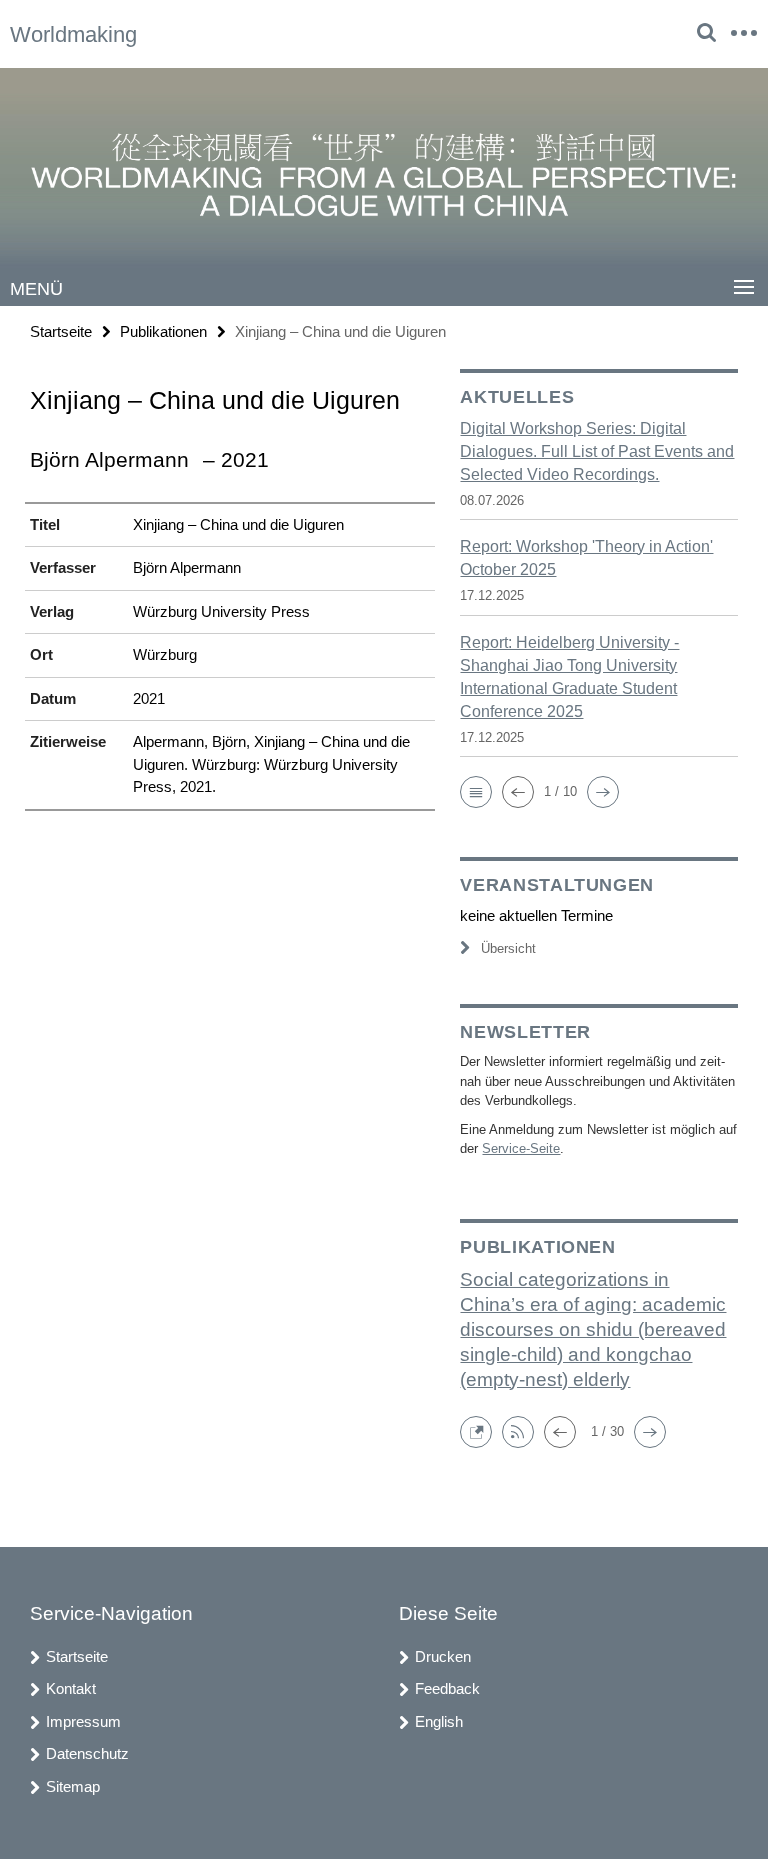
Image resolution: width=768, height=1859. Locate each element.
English (439, 1721)
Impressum (83, 1721)
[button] (476, 792)
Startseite (61, 331)
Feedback (447, 1688)
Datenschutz (87, 1753)
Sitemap (73, 1786)
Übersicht (508, 948)
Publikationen (163, 331)
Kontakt (71, 1688)
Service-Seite (521, 1148)
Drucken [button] (443, 1656)
